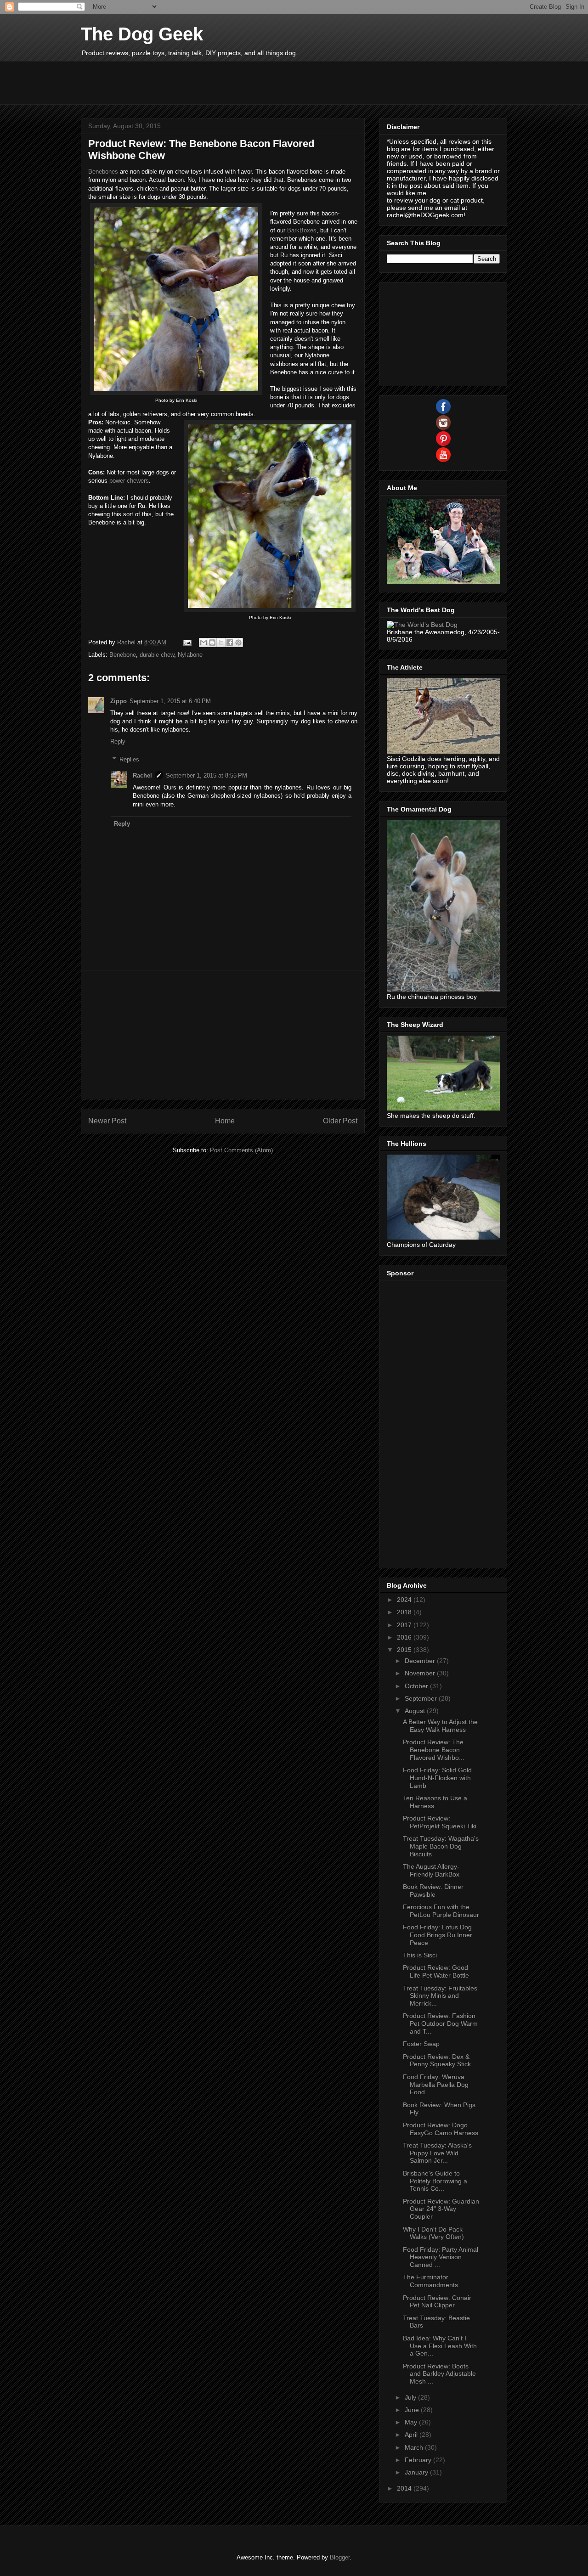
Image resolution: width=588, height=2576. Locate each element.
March (415, 2447)
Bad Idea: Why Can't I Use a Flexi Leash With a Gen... (440, 2346)
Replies (129, 759)
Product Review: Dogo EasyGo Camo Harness (441, 2129)
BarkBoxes (302, 230)
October (417, 1686)
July (411, 2397)
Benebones (103, 172)
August (416, 1711)
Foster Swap (421, 2044)
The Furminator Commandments (430, 2281)
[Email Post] (187, 642)
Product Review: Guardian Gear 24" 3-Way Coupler (441, 2209)
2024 (405, 1600)
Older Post (340, 1121)
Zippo (119, 701)
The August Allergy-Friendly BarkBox (431, 1870)
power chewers (129, 481)
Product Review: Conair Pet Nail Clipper (437, 2302)
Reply (118, 741)
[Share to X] (221, 643)
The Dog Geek (142, 34)
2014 (405, 2488)
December (421, 1661)
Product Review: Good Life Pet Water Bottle (436, 1971)
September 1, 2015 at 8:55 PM (206, 775)
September (422, 1698)
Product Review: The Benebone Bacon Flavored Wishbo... (434, 1750)
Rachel (142, 775)
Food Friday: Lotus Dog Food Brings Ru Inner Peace (438, 1935)
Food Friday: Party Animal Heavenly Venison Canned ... (441, 2257)
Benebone (123, 655)
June (413, 2410)
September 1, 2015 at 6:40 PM (170, 701)
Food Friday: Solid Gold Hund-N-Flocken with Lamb (437, 1778)
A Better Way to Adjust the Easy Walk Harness (440, 1726)
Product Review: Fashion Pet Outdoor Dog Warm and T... (440, 2024)
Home (225, 1121)
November (421, 1673)
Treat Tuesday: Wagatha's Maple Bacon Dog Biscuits (441, 1846)
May (412, 2422)
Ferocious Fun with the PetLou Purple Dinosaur (441, 1911)
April (412, 2435)
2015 (405, 1650)
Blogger (340, 2557)
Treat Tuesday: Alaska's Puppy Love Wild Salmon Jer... (437, 2153)
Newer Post (107, 1121)
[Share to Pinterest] (238, 643)
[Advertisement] (248, 82)
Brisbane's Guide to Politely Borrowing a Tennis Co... (435, 2181)
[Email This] (204, 643)
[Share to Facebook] (230, 643)
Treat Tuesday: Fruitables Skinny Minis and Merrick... (440, 1996)
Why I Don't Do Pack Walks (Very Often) (433, 2233)
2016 (405, 1637)
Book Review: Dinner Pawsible (433, 1891)
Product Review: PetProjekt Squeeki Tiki (440, 1822)
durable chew (157, 655)
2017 (405, 1625)
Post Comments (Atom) (241, 1150)
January (417, 2472)
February (419, 2460)
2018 (405, 1612)
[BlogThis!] (212, 643)
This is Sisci (420, 1955)
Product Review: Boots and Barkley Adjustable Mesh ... (439, 2374)
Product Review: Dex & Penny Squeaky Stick (437, 2060)
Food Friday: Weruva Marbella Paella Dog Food (436, 2085)
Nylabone (190, 655)
